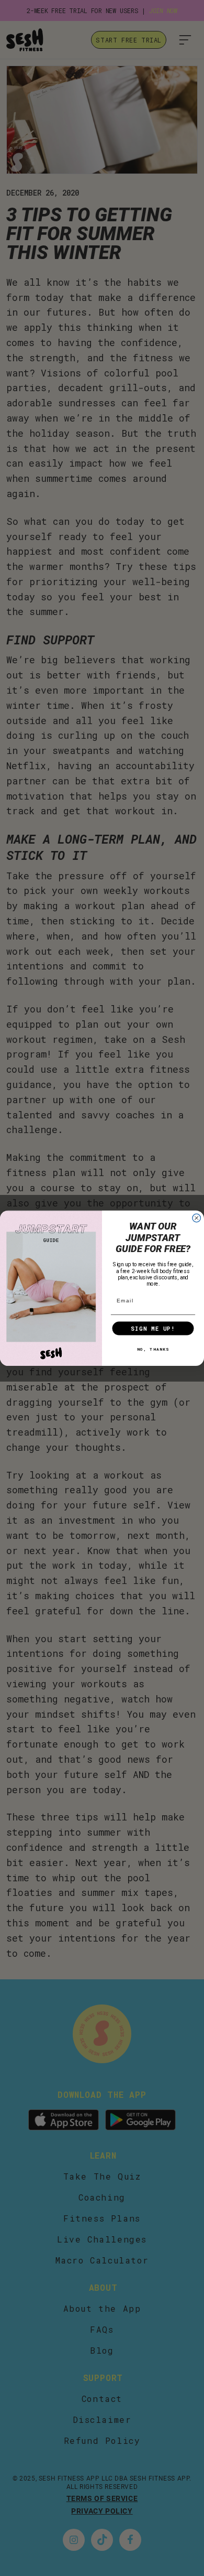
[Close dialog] (197, 1218)
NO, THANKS (153, 1349)
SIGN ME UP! (153, 1328)
